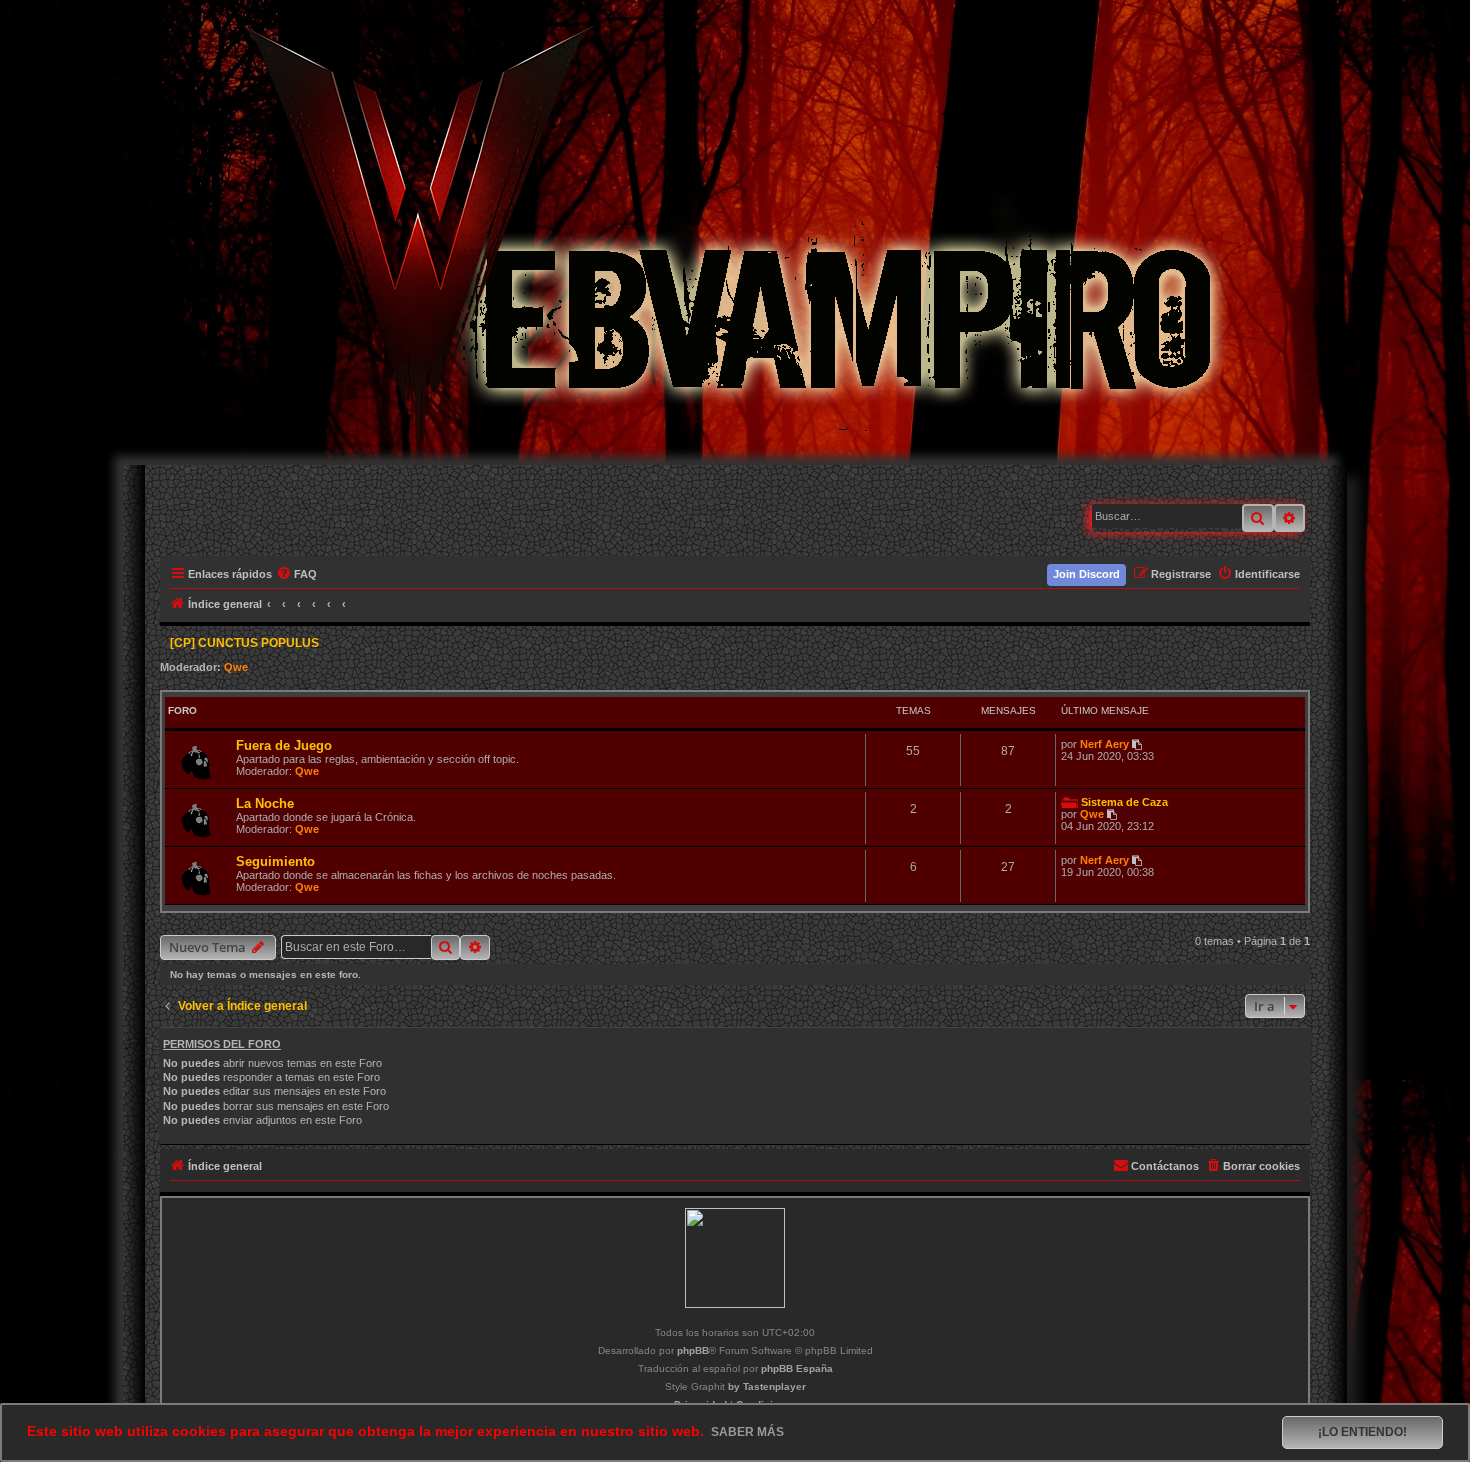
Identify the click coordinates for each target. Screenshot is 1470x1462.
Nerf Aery (1104, 744)
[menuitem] (297, 574)
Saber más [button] (747, 1432)
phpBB (693, 1350)
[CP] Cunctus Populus (244, 643)
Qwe (236, 667)
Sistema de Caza (1124, 802)
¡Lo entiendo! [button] (1362, 1432)
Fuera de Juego (284, 745)
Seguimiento (275, 861)
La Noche (265, 803)
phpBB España (797, 1368)
